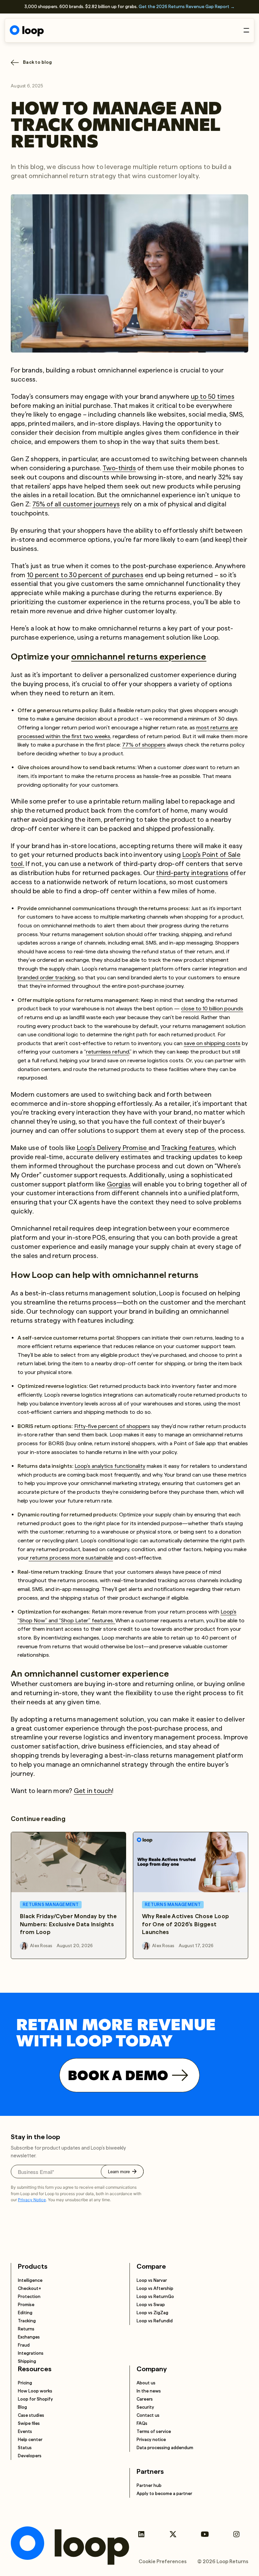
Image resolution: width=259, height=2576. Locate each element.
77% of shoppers (144, 745)
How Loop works (35, 2391)
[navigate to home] (27, 31)
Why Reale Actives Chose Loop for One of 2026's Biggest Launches (186, 1924)
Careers (145, 2399)
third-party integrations (192, 873)
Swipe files (29, 2423)
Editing (25, 2313)
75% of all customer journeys (76, 504)
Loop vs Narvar (152, 2280)
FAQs (142, 2423)
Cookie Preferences (163, 2561)
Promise (26, 2305)
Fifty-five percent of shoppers (112, 1426)
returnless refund (108, 1052)
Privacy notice (151, 2440)
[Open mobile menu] (246, 30)
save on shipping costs (212, 1043)
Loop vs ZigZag (152, 2313)
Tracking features (188, 1148)
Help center (30, 2440)
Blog (22, 2407)
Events (25, 2431)
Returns (26, 2329)
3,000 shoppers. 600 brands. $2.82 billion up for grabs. (129, 7)
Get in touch (93, 1791)
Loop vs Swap (151, 2305)
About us (146, 2383)
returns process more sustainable (71, 1558)
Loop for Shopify (35, 2399)
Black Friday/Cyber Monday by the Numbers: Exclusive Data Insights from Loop (68, 1924)
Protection (29, 2297)
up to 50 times (213, 397)
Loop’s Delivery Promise (113, 1148)
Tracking (27, 2321)
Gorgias (119, 1184)
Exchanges (29, 2337)
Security (145, 2407)
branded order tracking (46, 977)
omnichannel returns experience (139, 656)
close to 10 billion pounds (212, 1009)
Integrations (31, 2353)
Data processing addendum (165, 2448)
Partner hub (149, 2485)
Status (25, 2448)
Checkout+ (30, 2288)
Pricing (25, 2383)
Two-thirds (119, 468)
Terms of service (154, 2431)
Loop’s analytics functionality (110, 1466)
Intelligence (30, 2280)
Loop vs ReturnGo (155, 2297)
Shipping (27, 2361)
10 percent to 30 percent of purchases (85, 575)
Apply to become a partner (164, 2494)
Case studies (31, 2415)
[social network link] (141, 2534)
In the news (149, 2391)
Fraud (24, 2345)
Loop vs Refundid (155, 2321)
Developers (30, 2456)
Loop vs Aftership (155, 2288)
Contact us (148, 2415)
